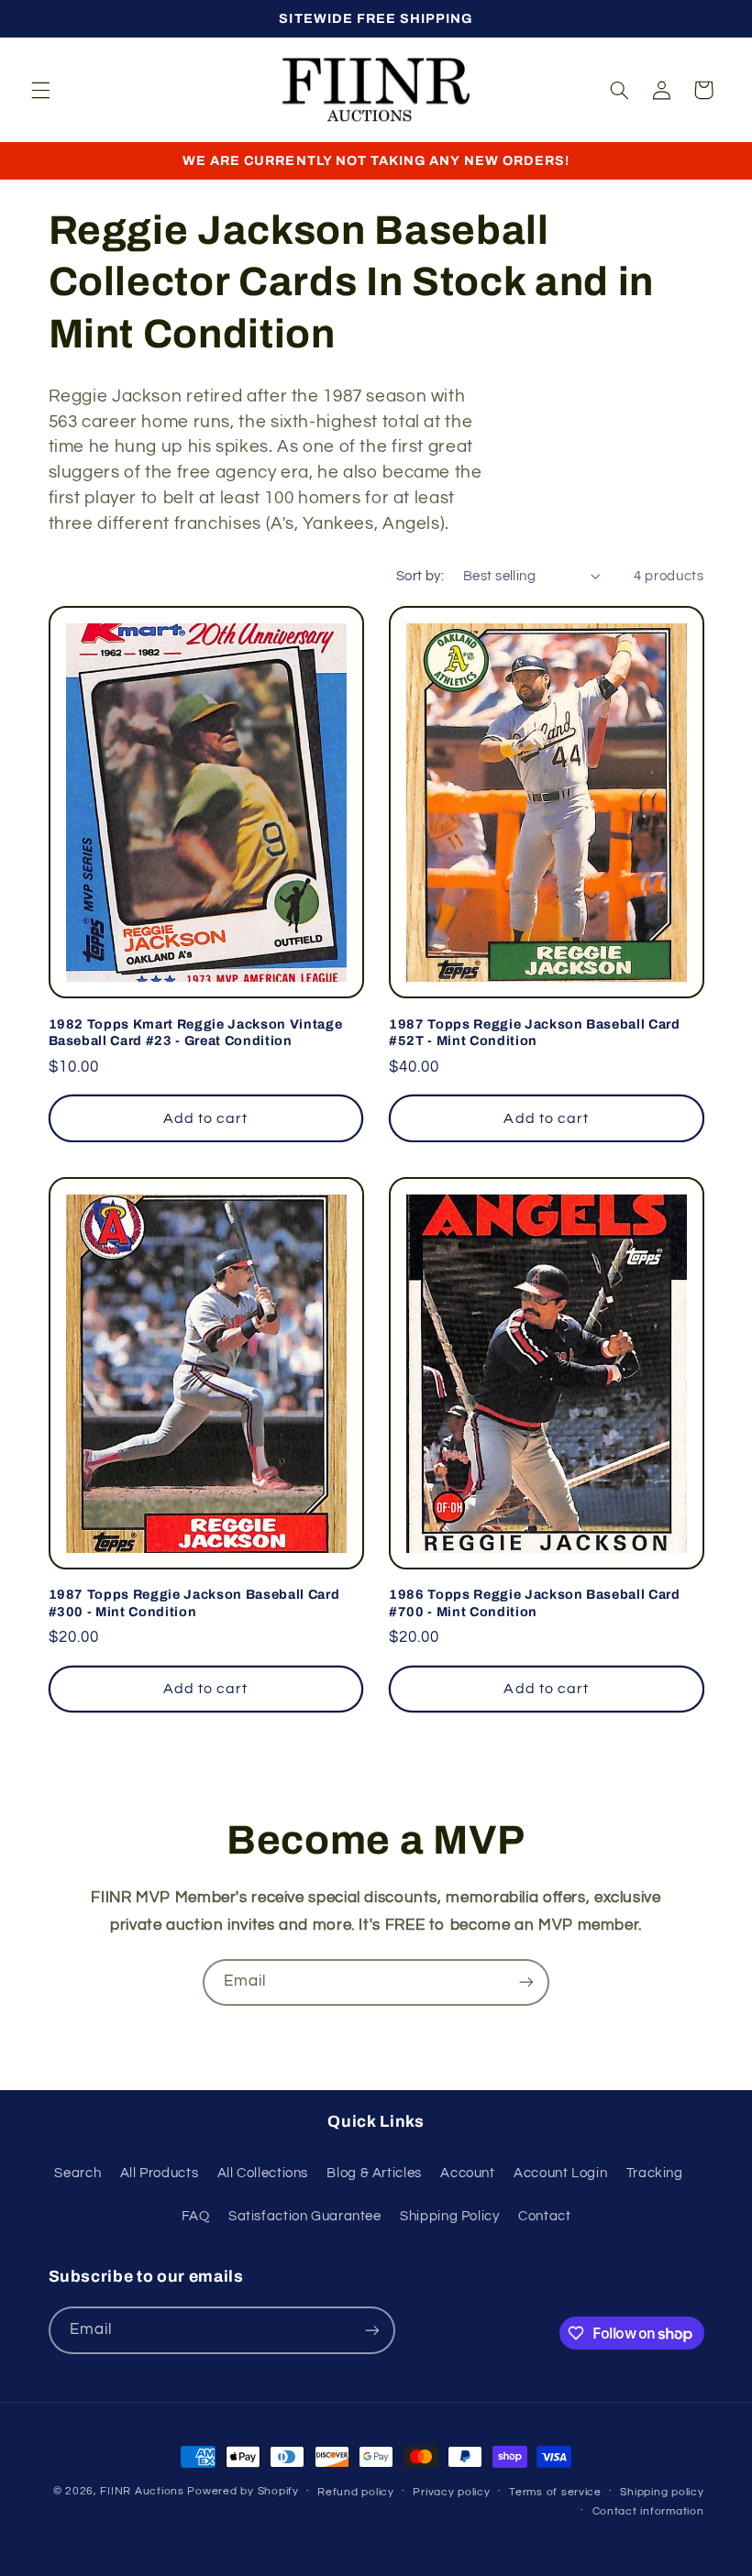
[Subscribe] (526, 1982)
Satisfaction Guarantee (305, 2216)
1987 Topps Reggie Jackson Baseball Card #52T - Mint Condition (535, 1032)
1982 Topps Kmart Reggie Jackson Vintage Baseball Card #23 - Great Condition (196, 1032)
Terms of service (555, 2492)
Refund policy (356, 2492)
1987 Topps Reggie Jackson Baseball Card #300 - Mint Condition (194, 1602)
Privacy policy (451, 2492)
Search (77, 2173)
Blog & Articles (374, 2173)
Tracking (655, 2173)
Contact (544, 2216)
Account (467, 2173)
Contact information (648, 2511)
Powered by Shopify (243, 2491)
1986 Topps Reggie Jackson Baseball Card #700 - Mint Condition (535, 1602)
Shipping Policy (449, 2216)
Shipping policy (662, 2492)
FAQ (196, 2216)
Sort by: (420, 576)
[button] (40, 90)
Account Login (560, 2173)
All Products (160, 2173)
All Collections (263, 2173)
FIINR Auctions (144, 2491)
